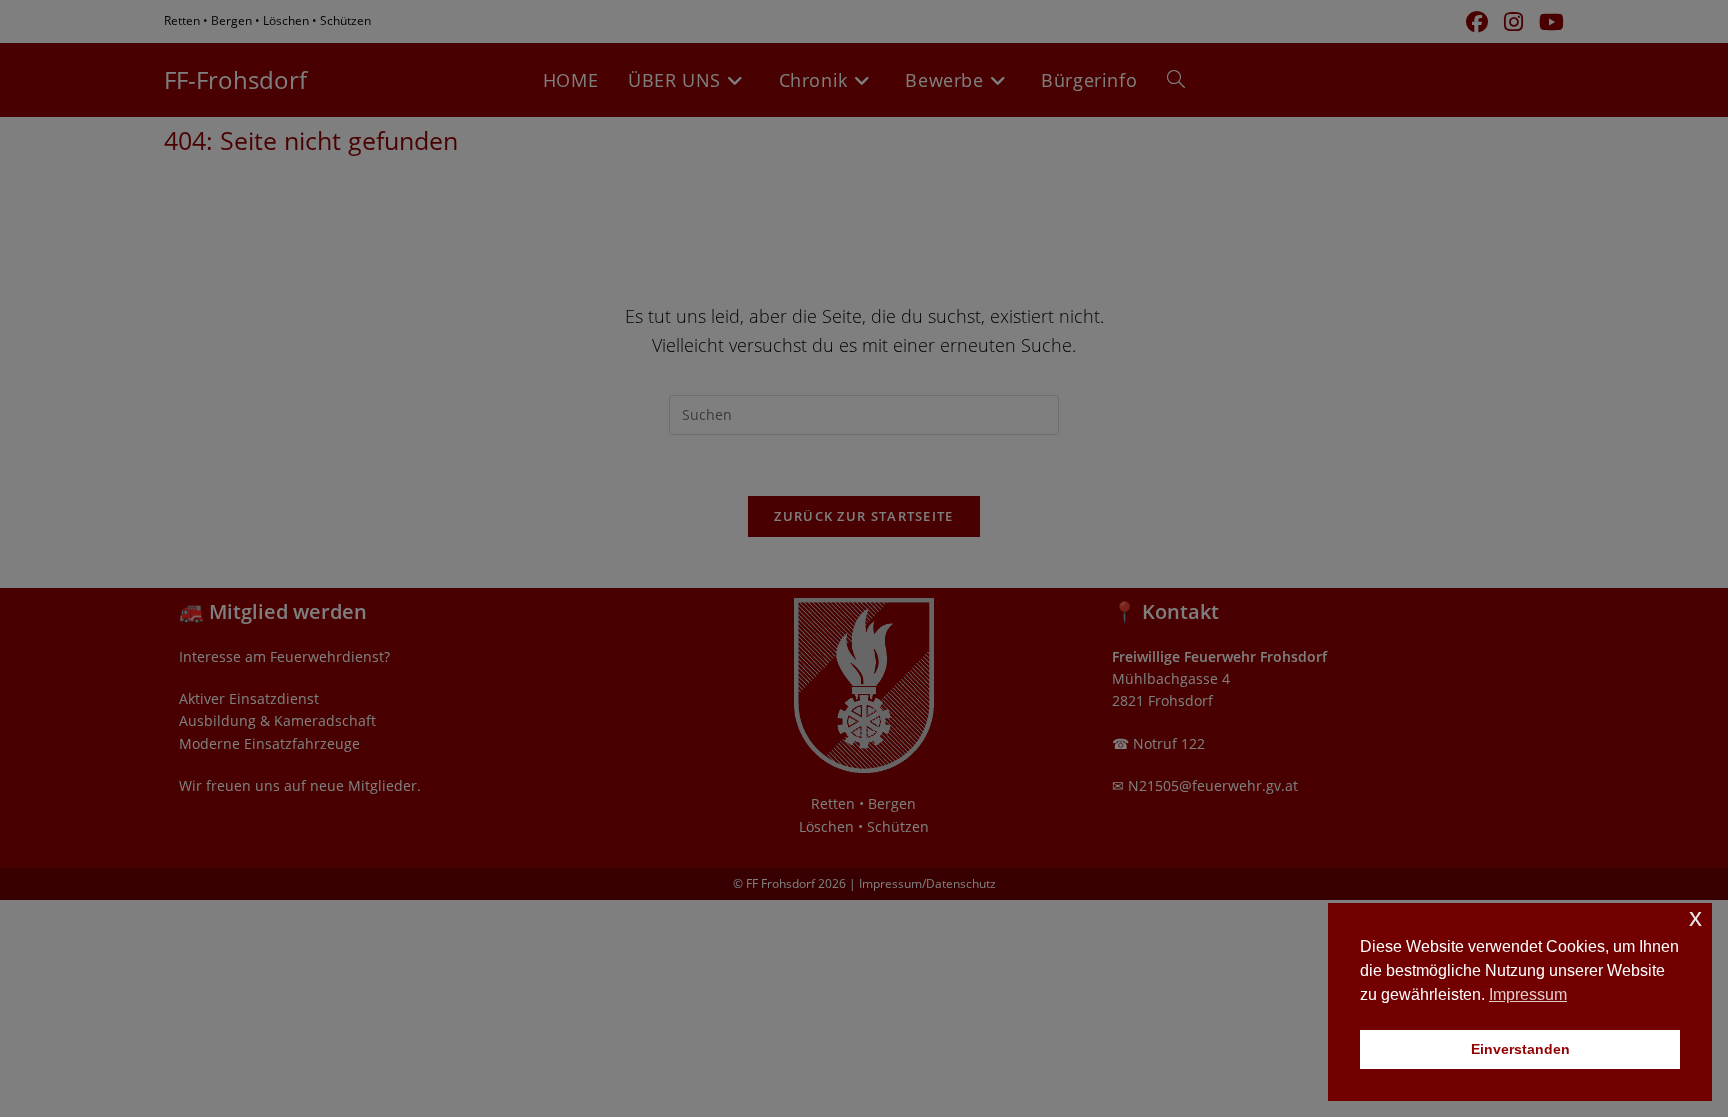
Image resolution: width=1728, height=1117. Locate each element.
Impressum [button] (1528, 994)
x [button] (1695, 917)
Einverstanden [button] (1520, 1049)
